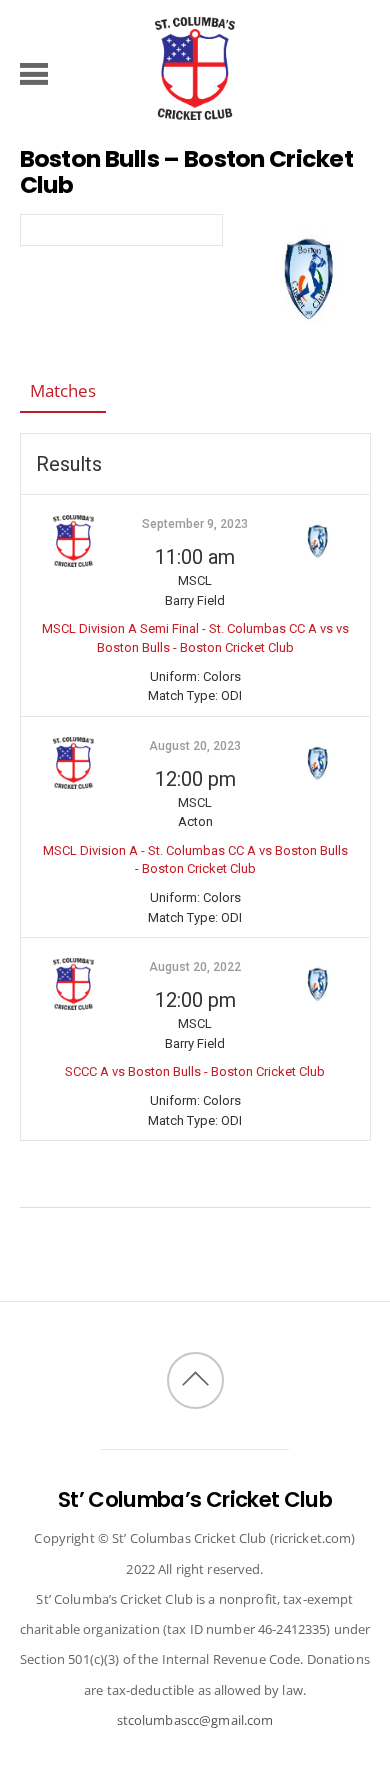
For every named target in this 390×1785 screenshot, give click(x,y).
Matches (63, 390)
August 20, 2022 (195, 967)
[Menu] (34, 73)
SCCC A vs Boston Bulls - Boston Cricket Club (195, 1071)
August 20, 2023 (195, 746)
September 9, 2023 (195, 524)
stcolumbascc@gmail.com (195, 1720)
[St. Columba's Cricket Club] (195, 109)
